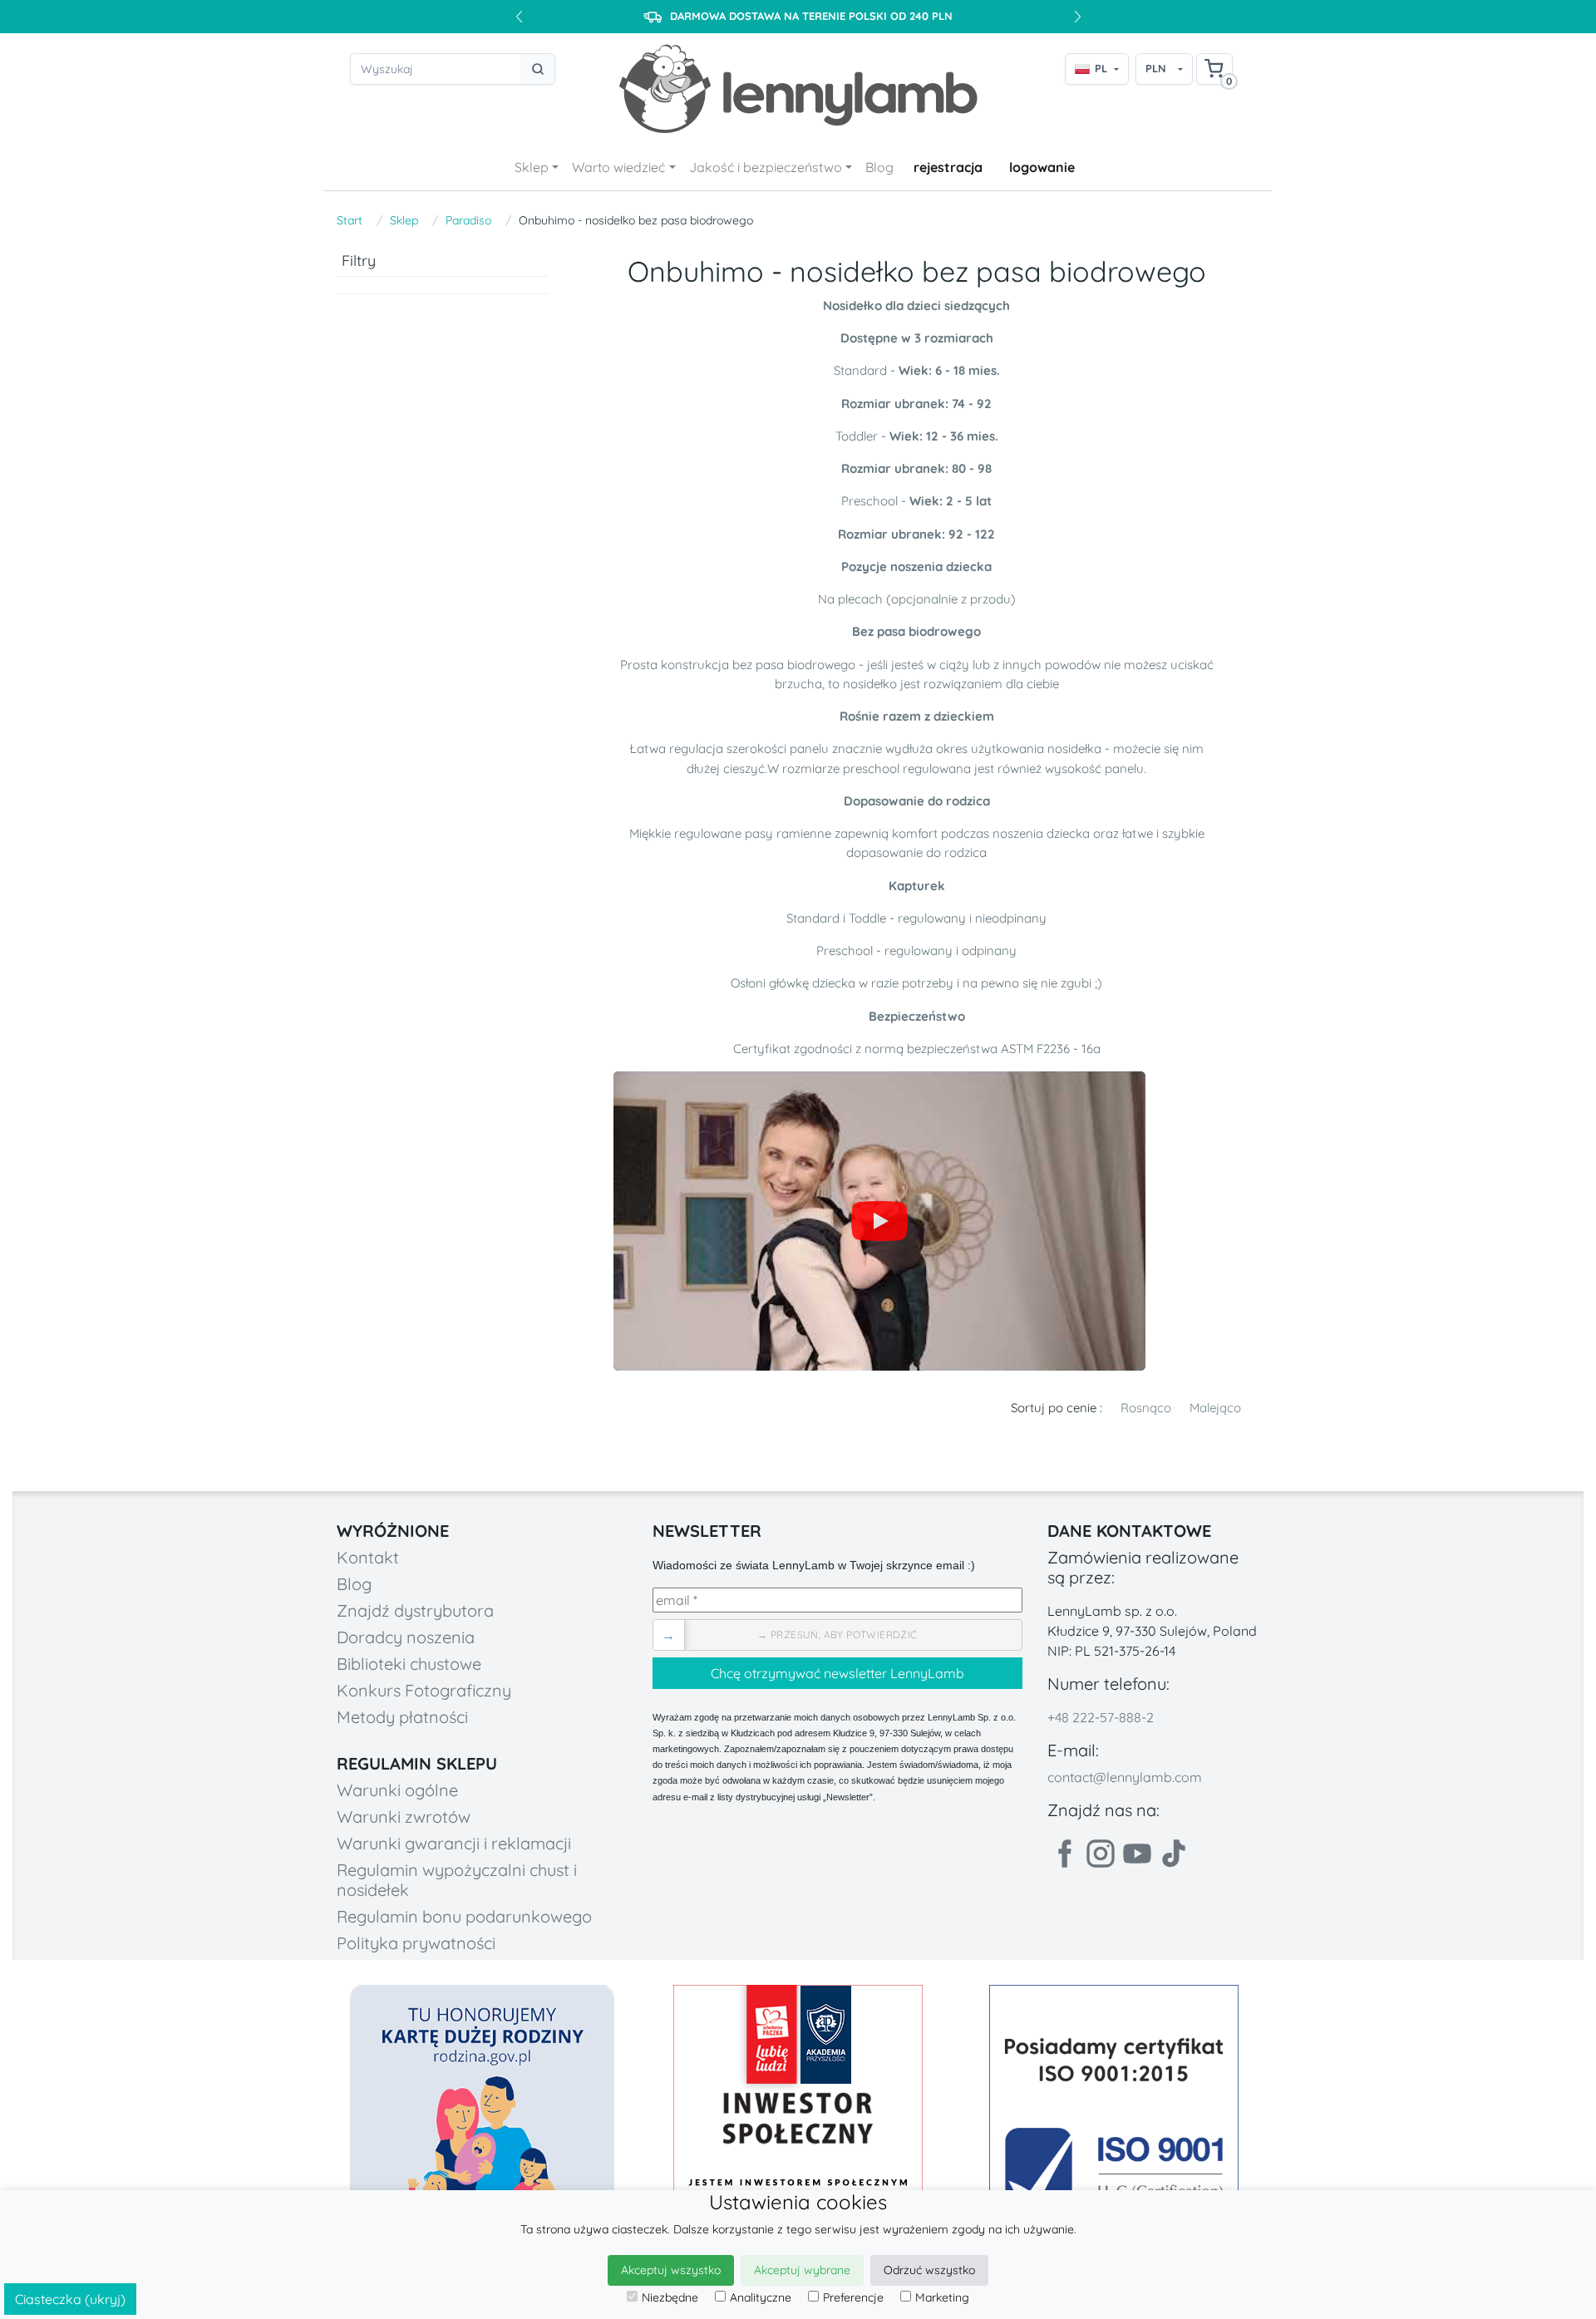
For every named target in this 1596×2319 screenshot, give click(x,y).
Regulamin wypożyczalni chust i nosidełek (457, 1880)
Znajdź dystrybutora (415, 1610)
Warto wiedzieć (618, 167)
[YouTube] (879, 1221)
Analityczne (761, 2297)
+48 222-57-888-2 (1101, 1717)
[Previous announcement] (519, 17)
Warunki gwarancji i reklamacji (454, 1843)
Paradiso (468, 220)
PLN (1156, 68)
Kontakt (368, 1557)
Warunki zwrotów (404, 1817)
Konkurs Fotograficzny (424, 1690)
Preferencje (853, 2297)
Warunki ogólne (397, 1790)
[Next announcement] (1077, 17)
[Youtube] (1137, 1854)
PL (1101, 68)
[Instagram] (1101, 1854)
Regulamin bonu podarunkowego (464, 1916)
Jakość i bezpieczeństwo (766, 167)
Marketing (942, 2297)
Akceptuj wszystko (671, 2270)
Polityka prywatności (416, 1943)
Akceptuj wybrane (802, 2270)
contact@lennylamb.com (1125, 1777)
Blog (879, 167)
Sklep (532, 167)
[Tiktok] (1174, 1854)
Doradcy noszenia (406, 1637)
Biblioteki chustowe (409, 1664)
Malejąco (1215, 1408)
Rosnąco (1146, 1408)
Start (350, 220)
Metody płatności (402, 1717)
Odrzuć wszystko (929, 2270)
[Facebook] (1064, 1854)
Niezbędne (670, 2297)
